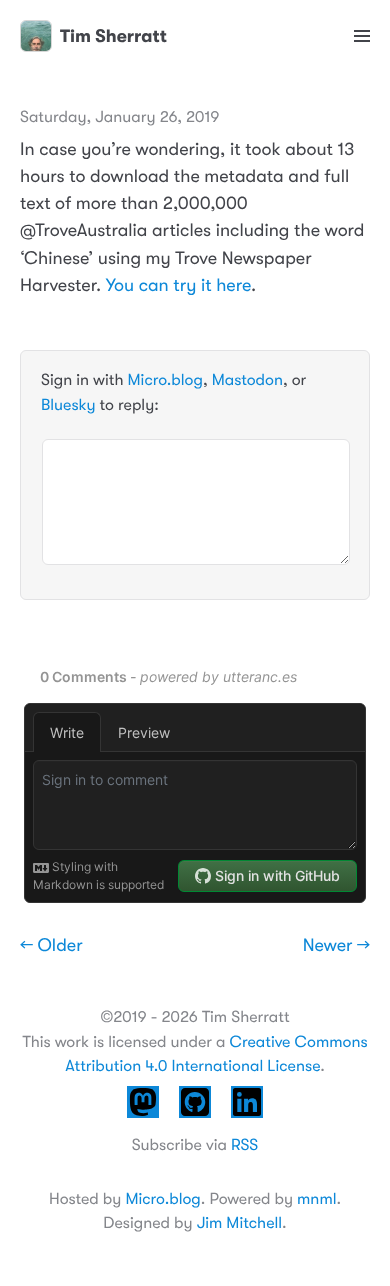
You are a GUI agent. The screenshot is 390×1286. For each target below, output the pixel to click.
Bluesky (68, 405)
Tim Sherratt (113, 36)
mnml (316, 1199)
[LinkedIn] (247, 1121)
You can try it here (178, 286)
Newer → (336, 946)
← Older (51, 946)
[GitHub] (195, 1121)
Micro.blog (165, 380)
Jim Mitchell (239, 1223)
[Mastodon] (143, 1121)
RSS (244, 1145)
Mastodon (247, 380)
